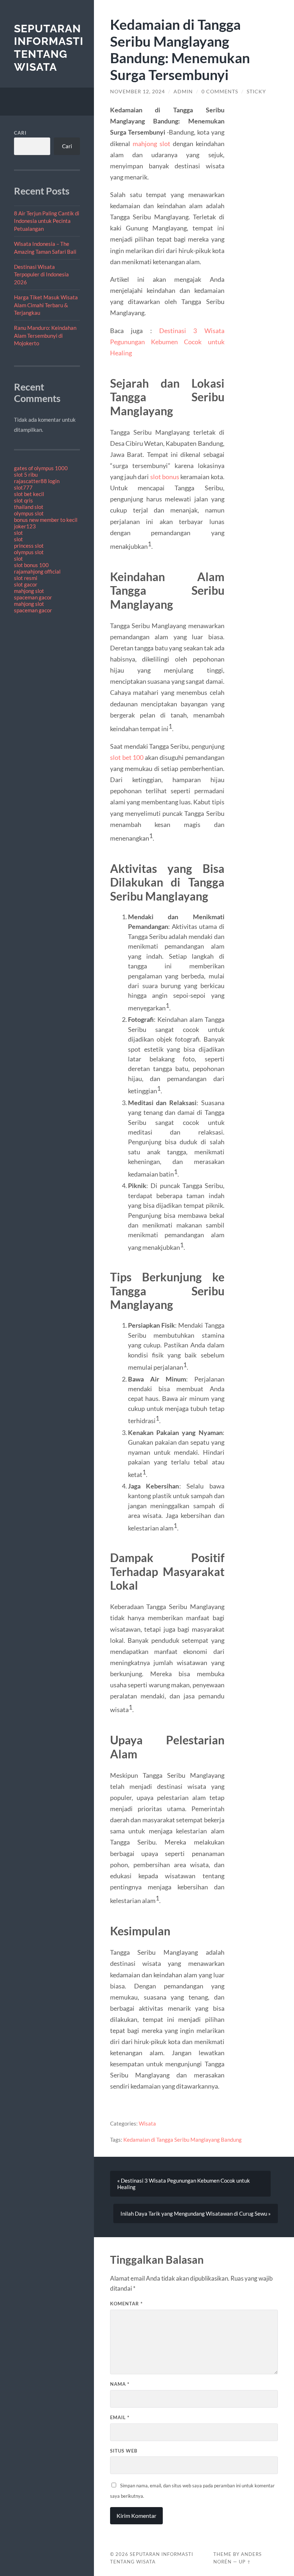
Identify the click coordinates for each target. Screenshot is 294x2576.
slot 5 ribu (26, 474)
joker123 (25, 526)
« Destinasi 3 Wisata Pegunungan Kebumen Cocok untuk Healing (184, 2184)
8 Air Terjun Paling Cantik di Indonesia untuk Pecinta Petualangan (47, 221)
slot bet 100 (127, 757)
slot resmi (26, 578)
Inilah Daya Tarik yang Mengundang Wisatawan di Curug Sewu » (196, 2213)
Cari (20, 133)
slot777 (23, 487)
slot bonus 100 (31, 565)
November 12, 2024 (137, 92)
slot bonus (165, 477)
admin (183, 92)
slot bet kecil (29, 494)
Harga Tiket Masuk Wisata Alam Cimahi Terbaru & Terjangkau (46, 305)
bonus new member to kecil (46, 520)
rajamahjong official (37, 571)
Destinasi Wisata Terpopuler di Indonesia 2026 (41, 274)
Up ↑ (245, 2562)
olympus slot (29, 513)
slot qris (23, 500)
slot (18, 533)
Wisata (147, 2123)
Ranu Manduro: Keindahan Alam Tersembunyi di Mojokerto (45, 335)
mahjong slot (29, 591)
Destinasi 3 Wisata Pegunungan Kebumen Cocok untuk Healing (167, 342)
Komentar (126, 2304)
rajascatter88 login (37, 481)
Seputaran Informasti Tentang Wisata (49, 48)
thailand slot (29, 507)
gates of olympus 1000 (41, 468)
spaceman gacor (33, 597)
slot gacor (26, 584)
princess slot (29, 546)
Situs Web (124, 2451)
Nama (120, 2384)
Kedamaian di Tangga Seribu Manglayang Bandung (182, 2140)
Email (120, 2417)
